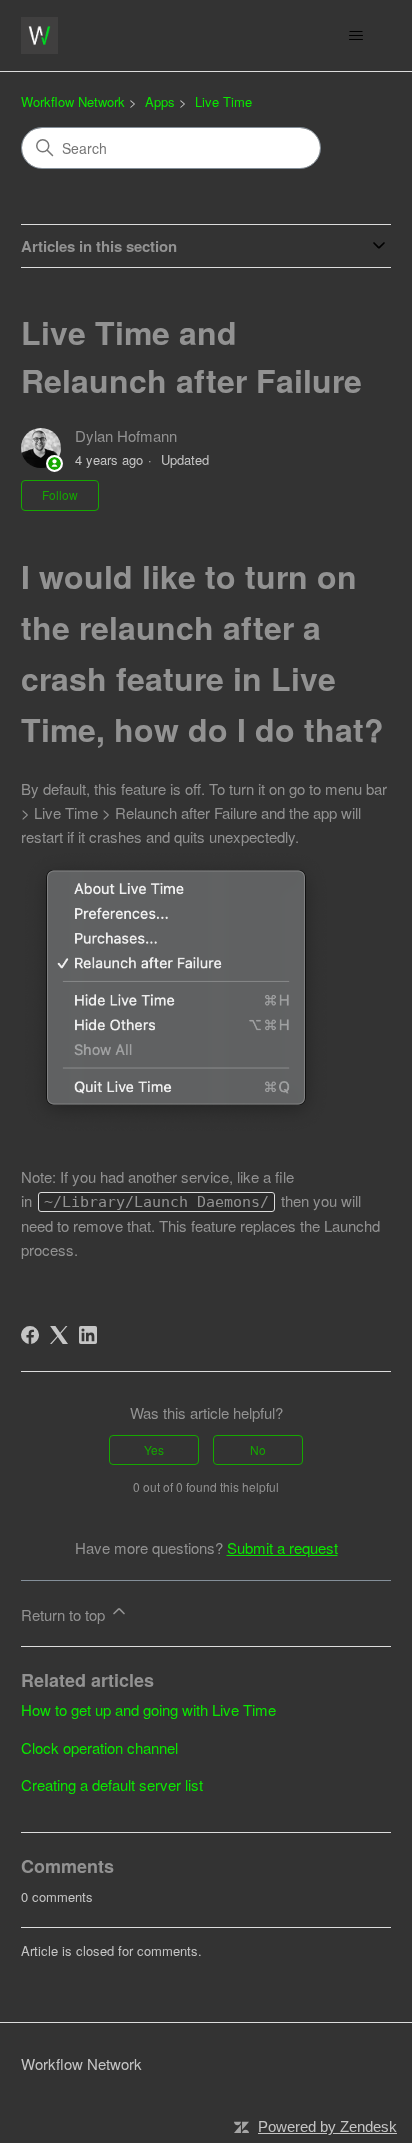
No (258, 1449)
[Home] (39, 35)
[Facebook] (30, 1335)
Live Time (223, 101)
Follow (60, 494)
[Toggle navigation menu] (355, 36)
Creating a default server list (112, 1784)
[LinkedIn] (88, 1335)
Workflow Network (73, 101)
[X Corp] (59, 1335)
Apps (160, 101)
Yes (154, 1449)
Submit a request (282, 1547)
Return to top (65, 1614)
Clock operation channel (99, 1747)
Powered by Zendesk (327, 2126)
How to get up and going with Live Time (148, 1709)
